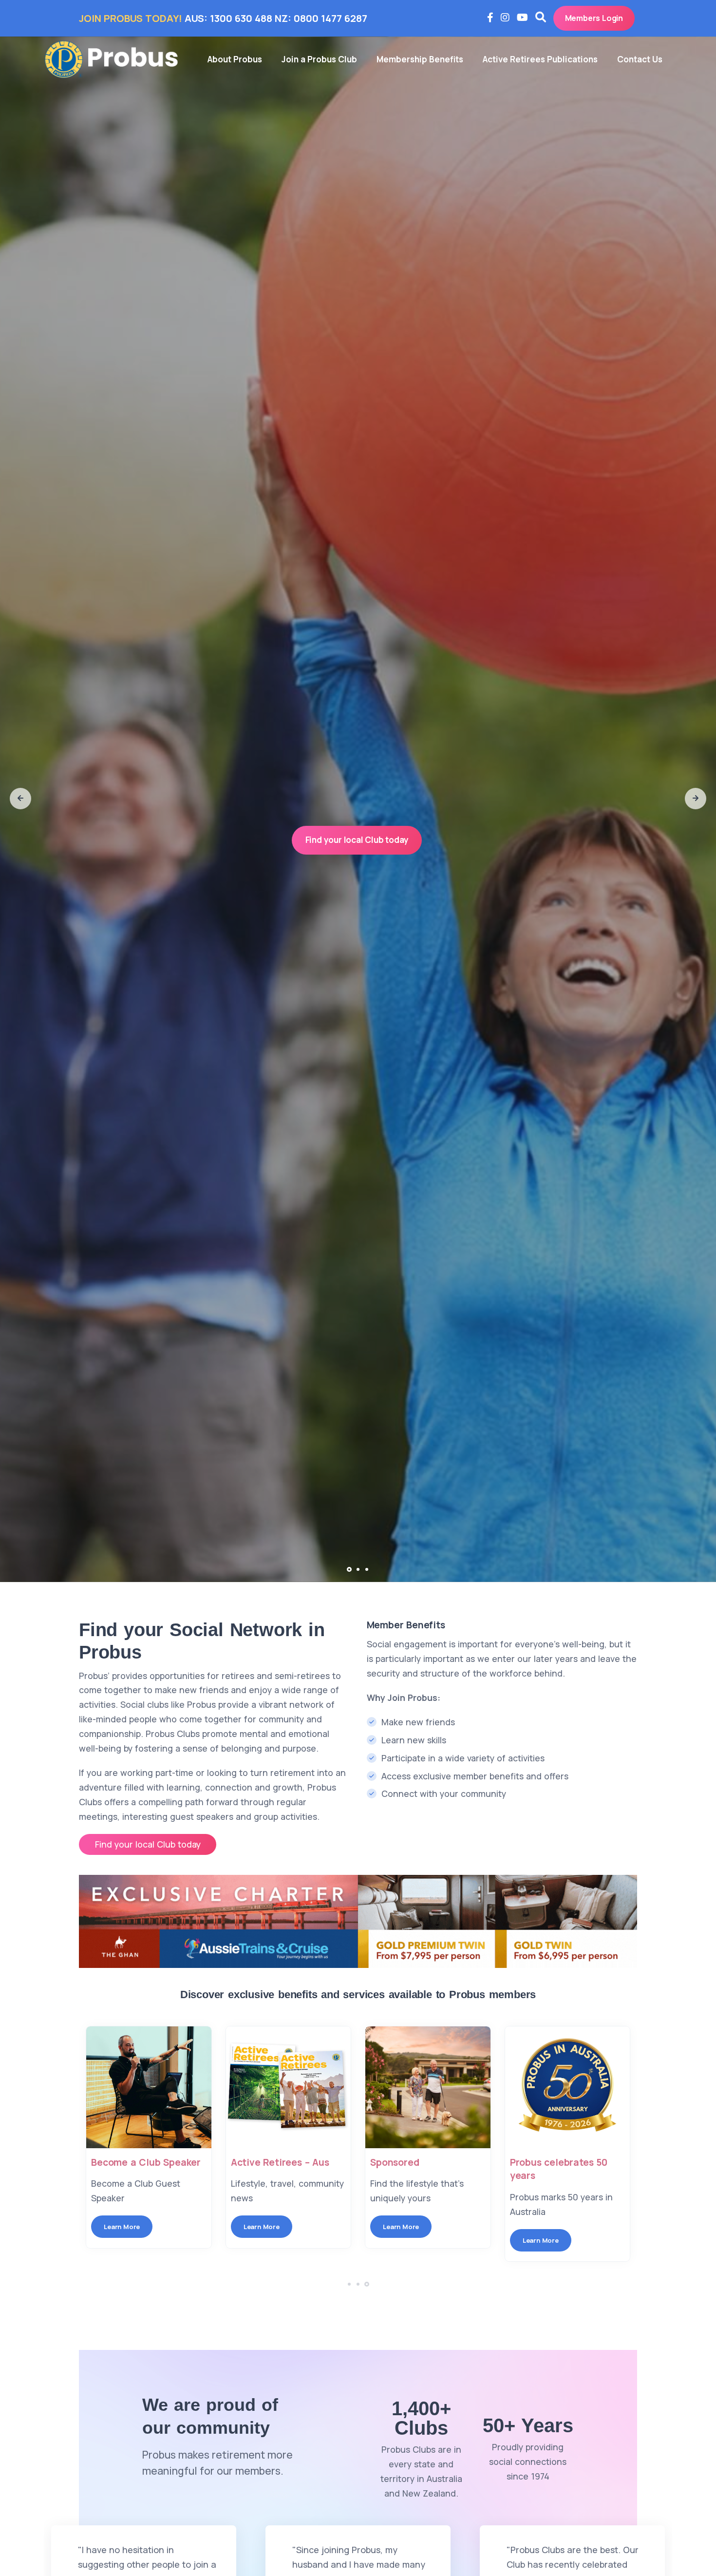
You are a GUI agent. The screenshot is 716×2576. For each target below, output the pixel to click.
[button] (20, 799)
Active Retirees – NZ (557, 2162)
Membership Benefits (420, 59)
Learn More (122, 2227)
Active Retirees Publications (540, 59)
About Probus (235, 59)
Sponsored (255, 2162)
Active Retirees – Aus (140, 2162)
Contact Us (640, 59)
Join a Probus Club (319, 59)
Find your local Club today (357, 840)
